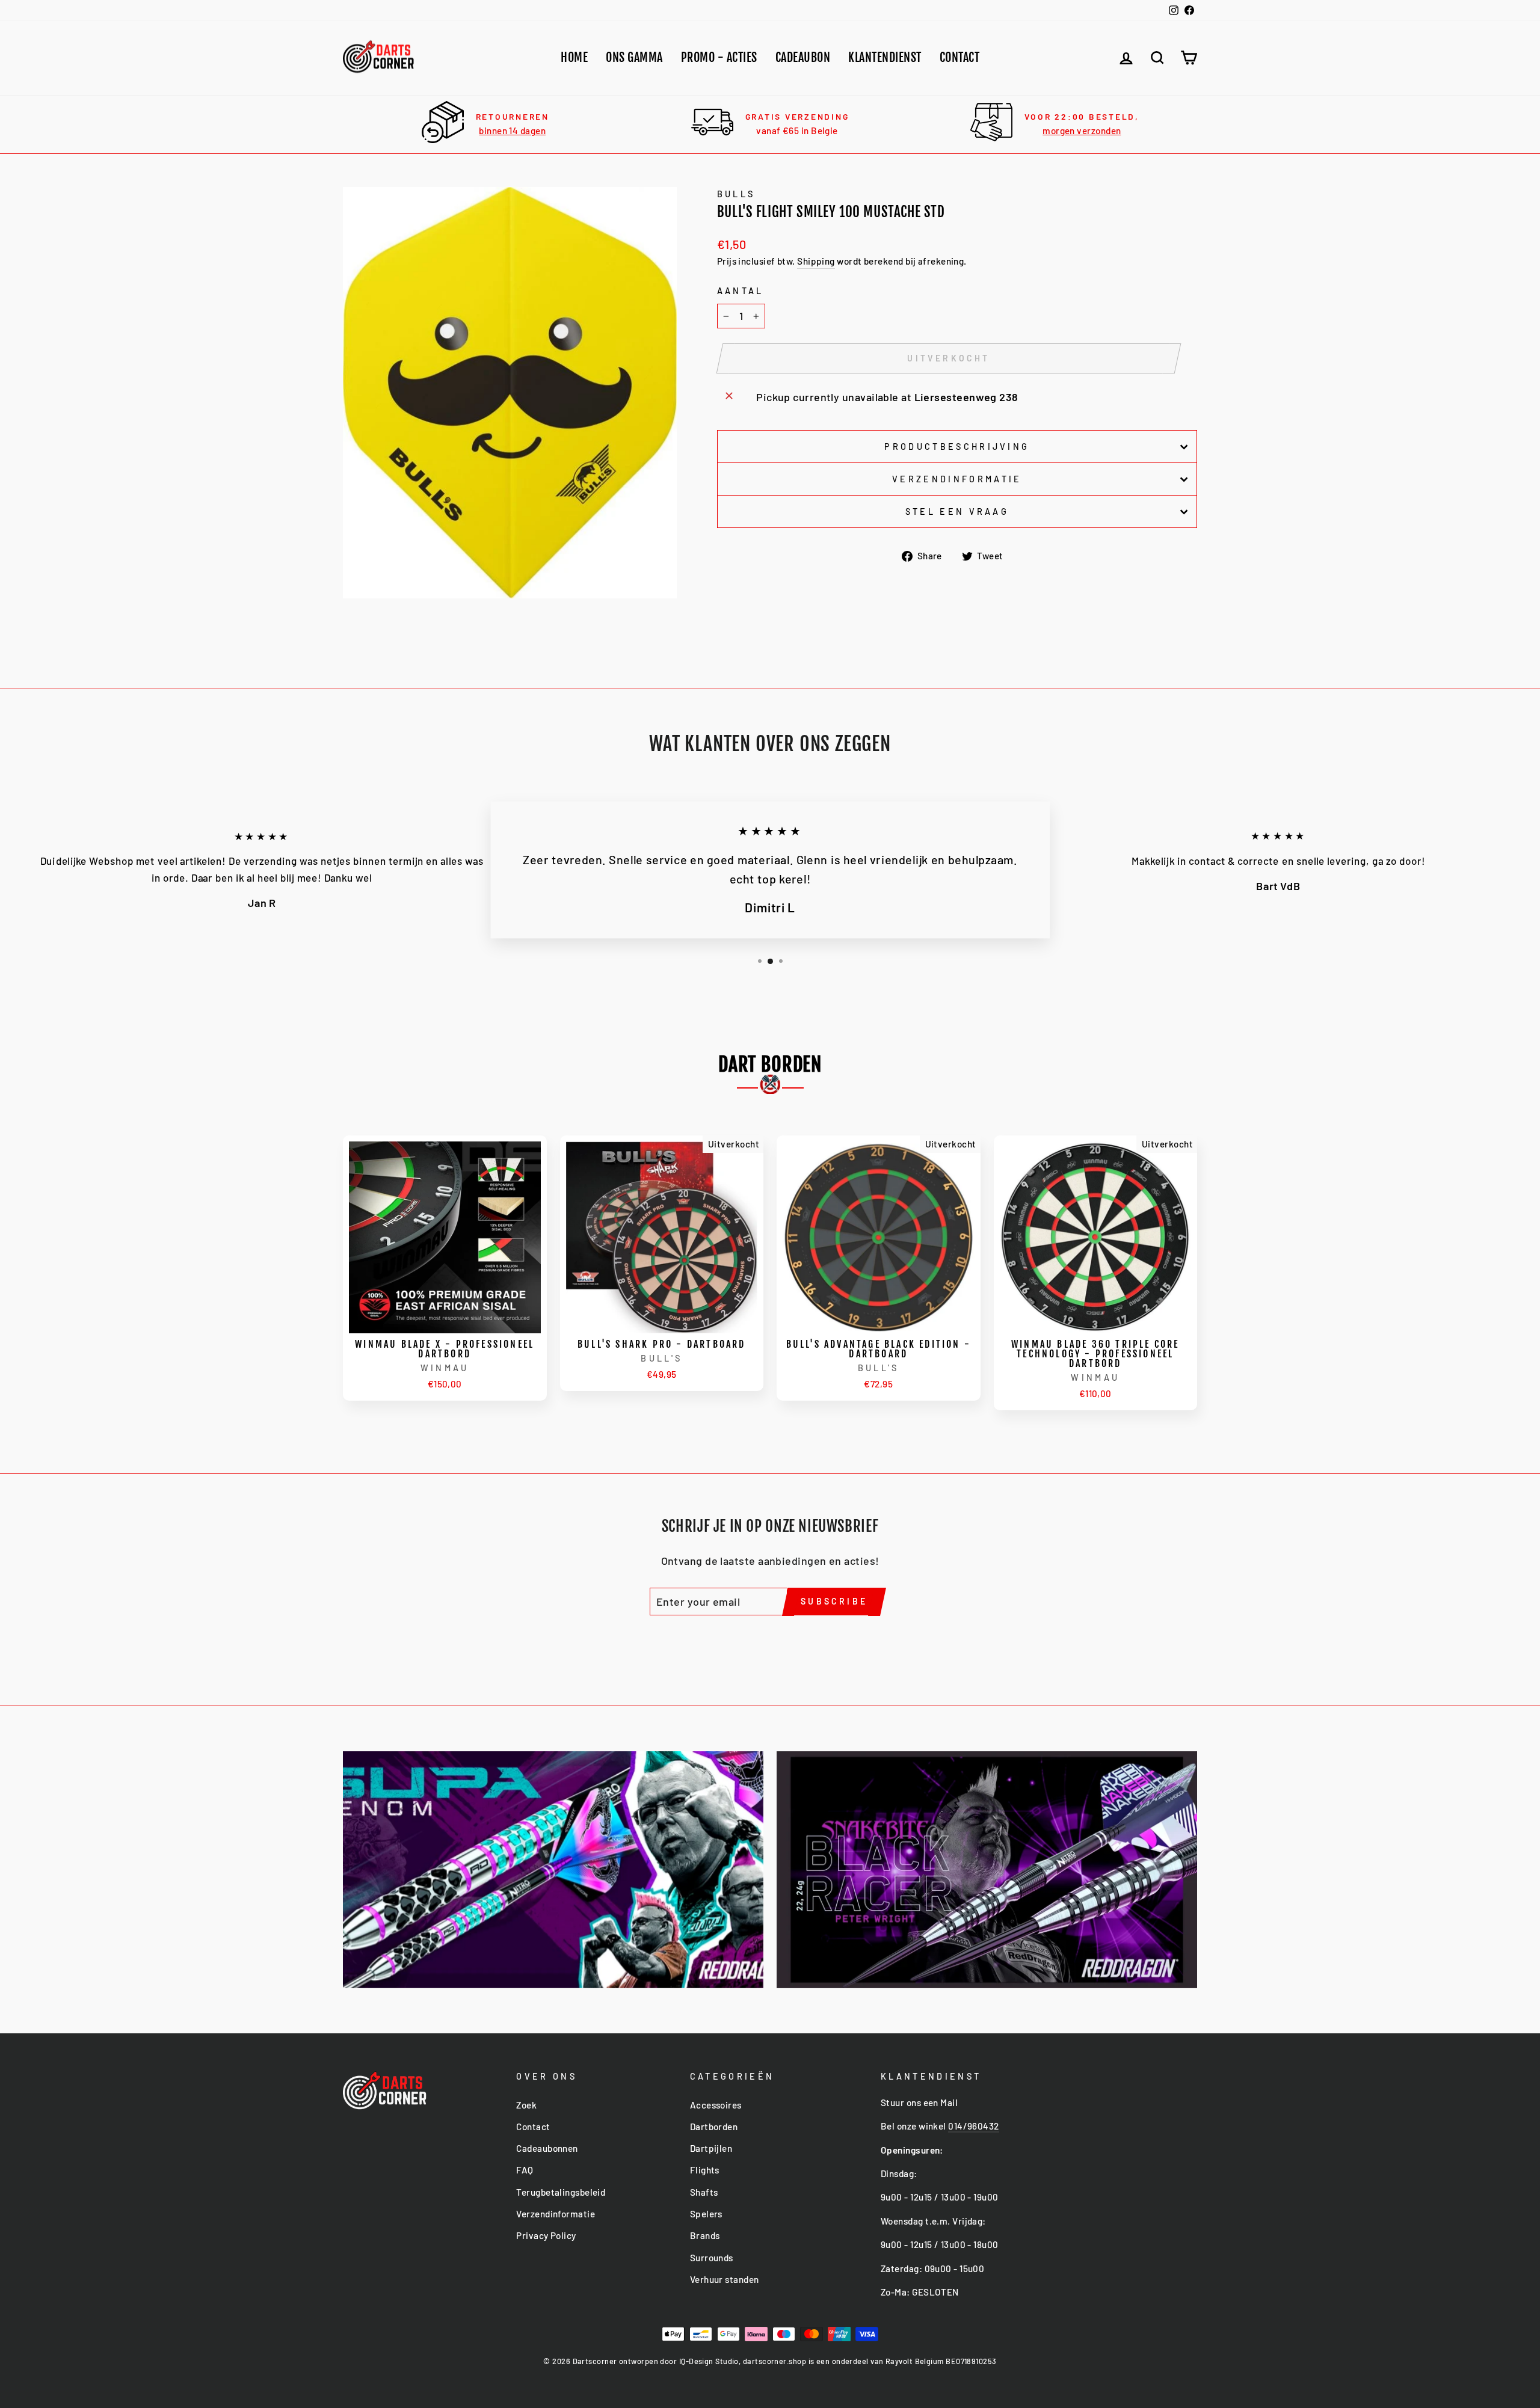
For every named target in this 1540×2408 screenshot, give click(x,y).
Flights (705, 2170)
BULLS (736, 194)
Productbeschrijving (957, 447)
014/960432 (974, 2126)
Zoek (526, 2105)
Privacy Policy (546, 2235)
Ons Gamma (634, 57)
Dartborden (714, 2127)
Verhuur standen (725, 2279)
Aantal (741, 291)
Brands (705, 2235)
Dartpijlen (711, 2148)
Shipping (816, 261)
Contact (960, 57)
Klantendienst (885, 57)
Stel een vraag (957, 511)
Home (574, 57)
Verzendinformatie (957, 479)
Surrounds (712, 2258)
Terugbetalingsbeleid (561, 2192)
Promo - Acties (719, 57)
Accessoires (716, 2105)
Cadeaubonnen (547, 2148)
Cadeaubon (803, 57)
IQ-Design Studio (709, 2361)
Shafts (704, 2192)
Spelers (706, 2214)
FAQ (525, 2170)
